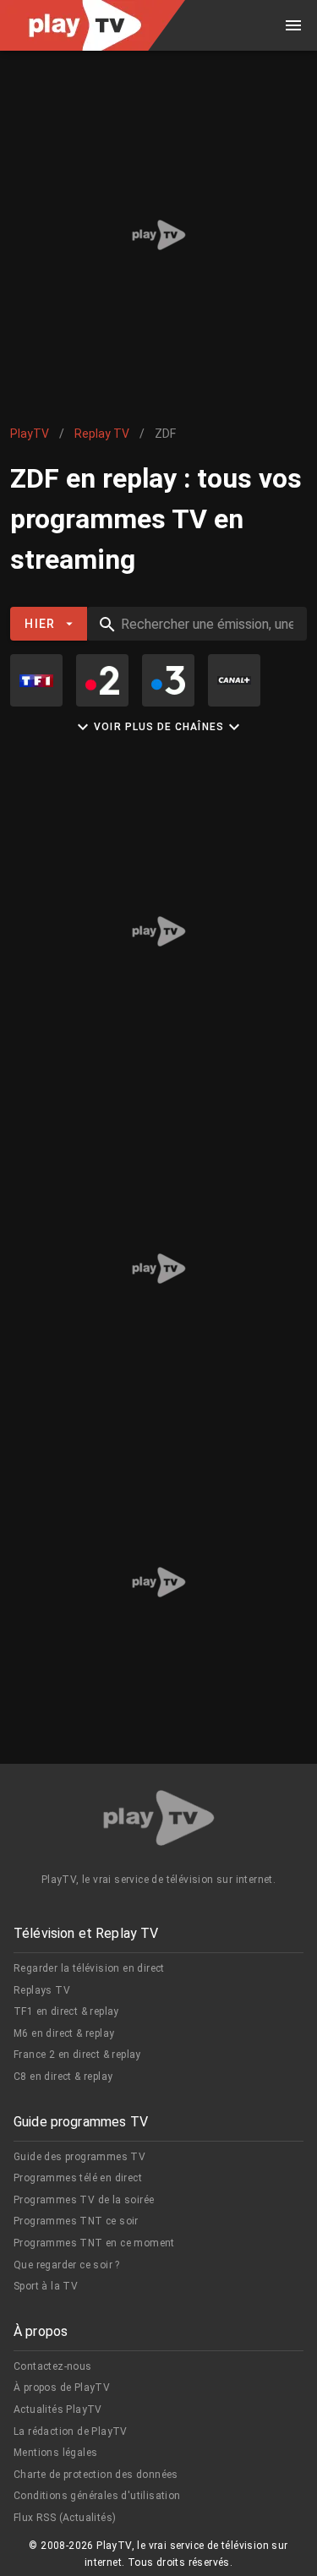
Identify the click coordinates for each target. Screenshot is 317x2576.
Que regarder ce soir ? (67, 2265)
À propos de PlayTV (62, 2388)
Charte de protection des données (96, 2475)
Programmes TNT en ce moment (94, 2243)
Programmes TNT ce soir (76, 2221)
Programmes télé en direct (78, 2178)
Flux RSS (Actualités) (65, 2518)
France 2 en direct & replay (77, 2055)
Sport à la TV (46, 2286)
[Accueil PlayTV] (159, 1821)
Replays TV (42, 1990)
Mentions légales (55, 2453)
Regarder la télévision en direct (89, 1968)
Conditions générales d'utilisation (97, 2496)
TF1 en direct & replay (66, 2011)
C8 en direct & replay (63, 2077)
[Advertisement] (158, 235)
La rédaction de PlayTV (71, 2431)
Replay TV (102, 434)
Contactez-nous (53, 2366)
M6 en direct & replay (64, 2033)
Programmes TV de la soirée (84, 2200)
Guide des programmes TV (79, 2157)
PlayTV (30, 434)
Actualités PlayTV (58, 2410)
